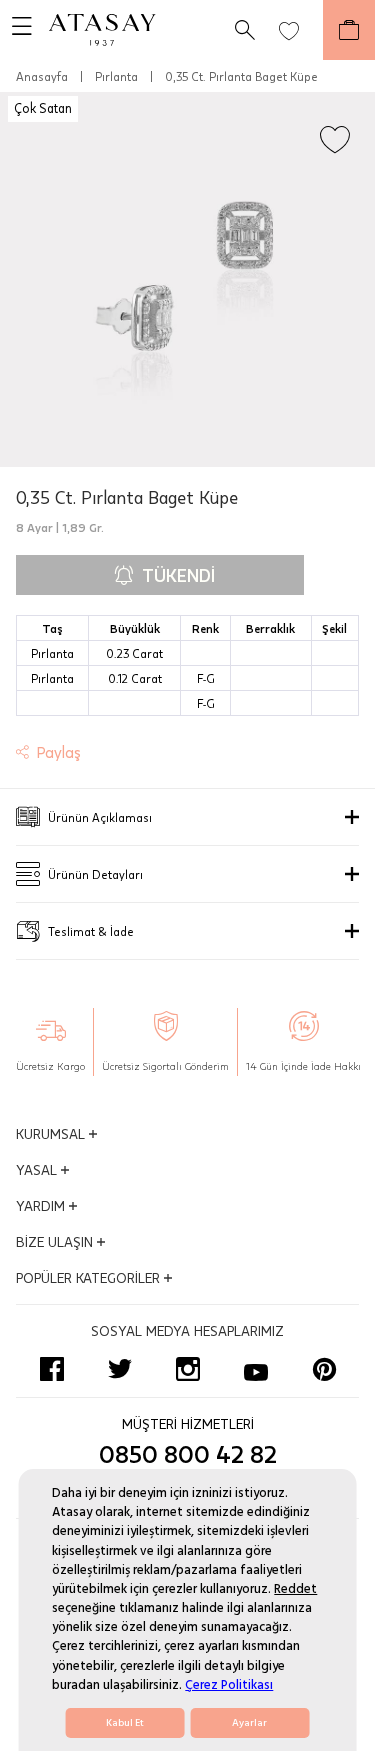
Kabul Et (125, 1723)
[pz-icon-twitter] (120, 1369)
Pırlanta (116, 76)
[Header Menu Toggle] (16, 30)
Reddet (295, 1589)
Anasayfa (42, 76)
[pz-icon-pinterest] (324, 1369)
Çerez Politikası (229, 1685)
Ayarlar (249, 1723)
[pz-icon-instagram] (188, 1369)
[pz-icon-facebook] (52, 1369)
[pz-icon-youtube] (256, 1369)
